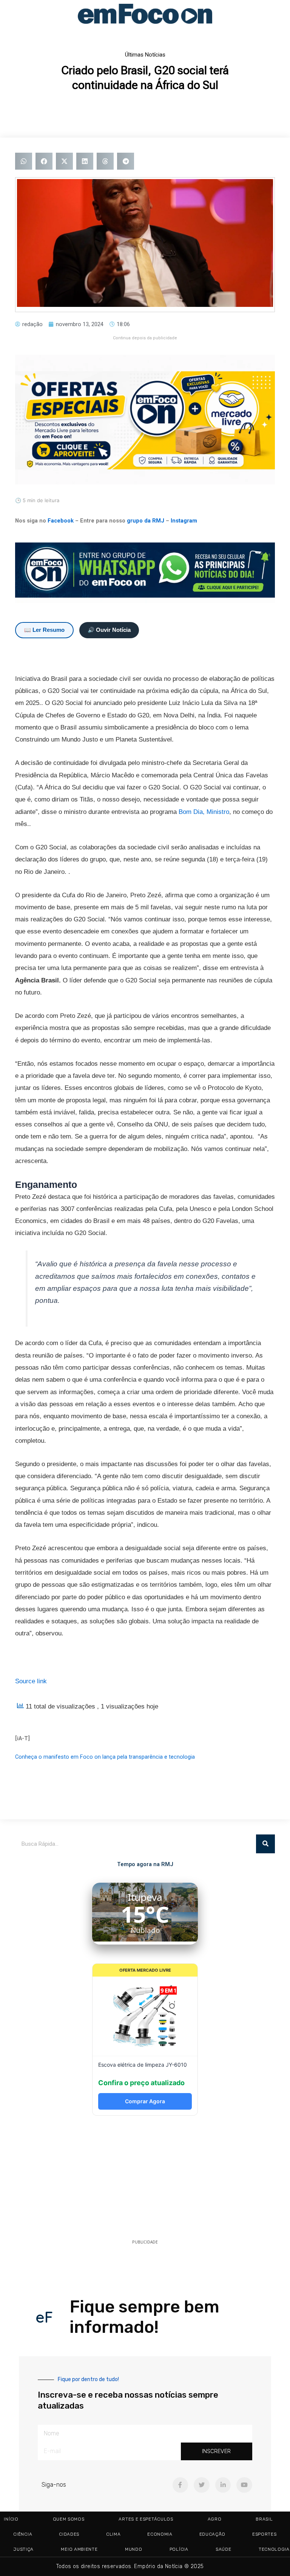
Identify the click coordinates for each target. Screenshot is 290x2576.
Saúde (224, 2549)
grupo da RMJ (146, 521)
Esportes (265, 2534)
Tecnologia (274, 2549)
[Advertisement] (145, 2180)
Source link (31, 1681)
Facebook (61, 521)
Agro (215, 2519)
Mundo (134, 2549)
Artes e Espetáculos (146, 2519)
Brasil (264, 2519)
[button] (24, 161)
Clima (113, 2534)
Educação (212, 2534)
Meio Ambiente (79, 2549)
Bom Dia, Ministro (204, 812)
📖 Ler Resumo (44, 630)
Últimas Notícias (145, 55)
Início (11, 2519)
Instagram (184, 521)
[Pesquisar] (265, 1844)
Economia (160, 2534)
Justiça (24, 2549)
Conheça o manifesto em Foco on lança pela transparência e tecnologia (105, 1757)
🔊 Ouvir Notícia (109, 630)
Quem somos (69, 2519)
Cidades (69, 2534)
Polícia (179, 2549)
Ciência (23, 2534)
